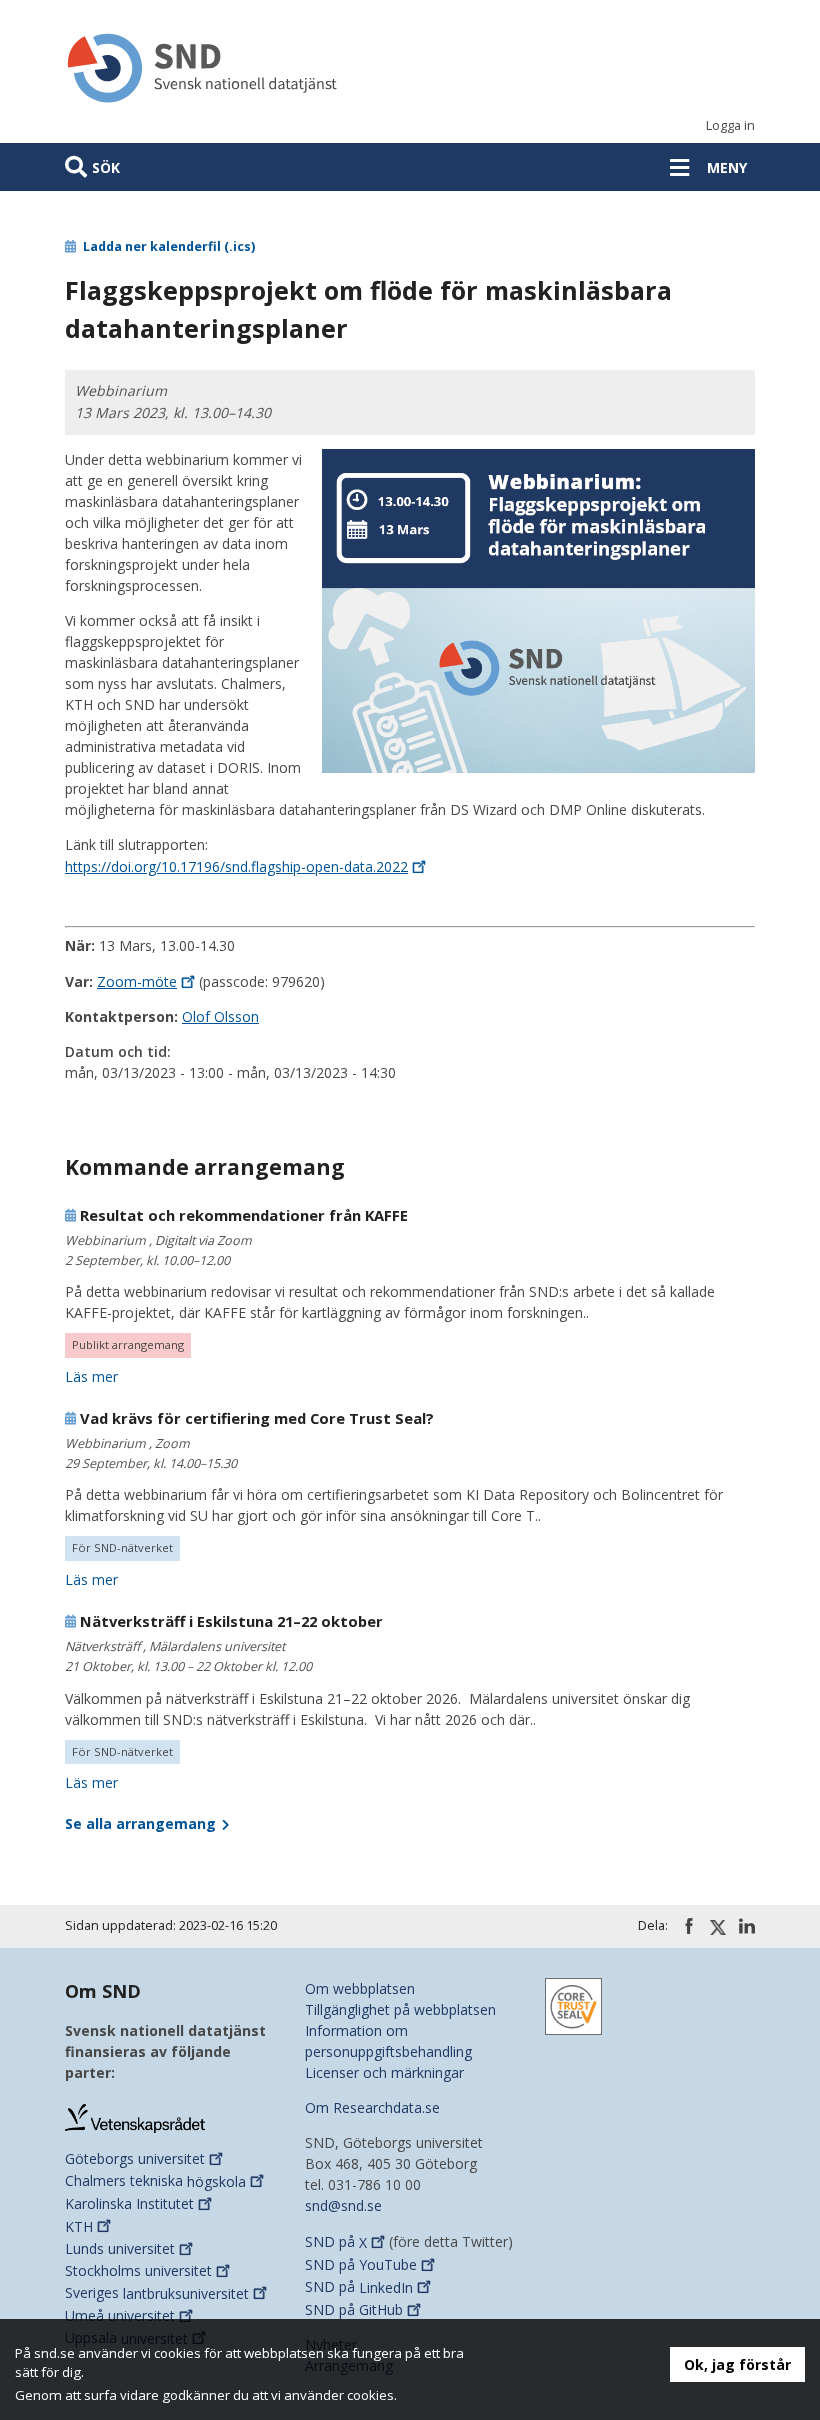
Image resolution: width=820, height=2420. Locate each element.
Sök (106, 167)
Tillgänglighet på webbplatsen (400, 2009)
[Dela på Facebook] (689, 1926)
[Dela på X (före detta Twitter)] (718, 1927)
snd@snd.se (343, 2205)
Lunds (120, 2248)
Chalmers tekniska (155, 2181)
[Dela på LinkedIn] (747, 1926)
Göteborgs (135, 2158)
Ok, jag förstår (737, 2364)
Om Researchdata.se (372, 2107)
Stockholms (138, 2270)
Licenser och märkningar (384, 2072)
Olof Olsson (220, 1016)
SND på (336, 2242)
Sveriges (157, 2293)
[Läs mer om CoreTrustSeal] (573, 2005)
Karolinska (129, 2203)
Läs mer (91, 1376)
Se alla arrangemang (142, 1823)
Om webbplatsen (360, 1988)
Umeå (120, 2315)
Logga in (730, 125)
